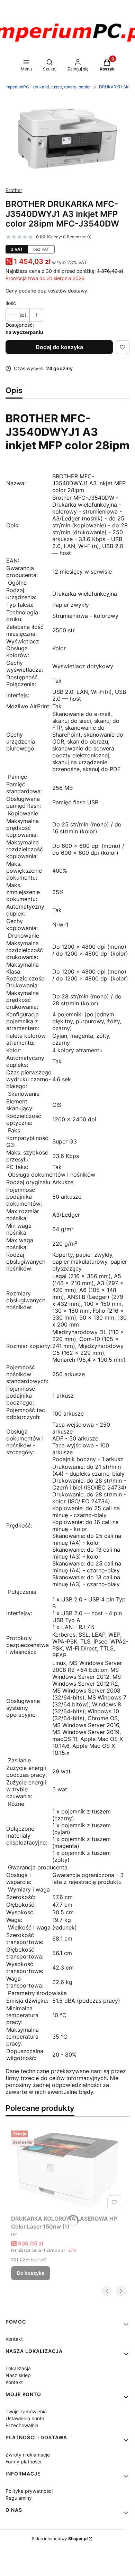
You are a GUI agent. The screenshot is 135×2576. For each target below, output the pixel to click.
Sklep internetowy (60, 2539)
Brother (14, 190)
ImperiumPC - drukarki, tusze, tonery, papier (48, 87)
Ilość (11, 303)
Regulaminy (19, 2498)
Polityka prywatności (29, 2491)
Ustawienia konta (25, 2418)
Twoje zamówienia (26, 2411)
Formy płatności (23, 2462)
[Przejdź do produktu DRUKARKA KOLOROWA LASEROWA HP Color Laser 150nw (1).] (67, 2170)
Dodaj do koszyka (59, 347)
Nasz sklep (18, 2375)
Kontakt (14, 2339)
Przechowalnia (22, 2425)
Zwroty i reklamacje (28, 2455)
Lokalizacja (18, 2368)
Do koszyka (31, 2273)
